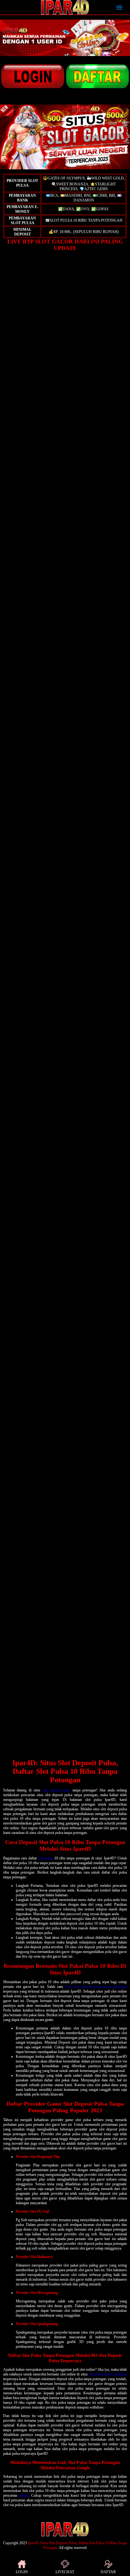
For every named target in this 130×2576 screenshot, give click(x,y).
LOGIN (22, 2572)
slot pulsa (45, 1858)
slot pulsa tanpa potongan (108, 2374)
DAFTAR (108, 2572)
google (24, 2495)
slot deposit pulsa (56, 1790)
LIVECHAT (65, 2572)
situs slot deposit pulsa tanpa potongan (96, 1987)
